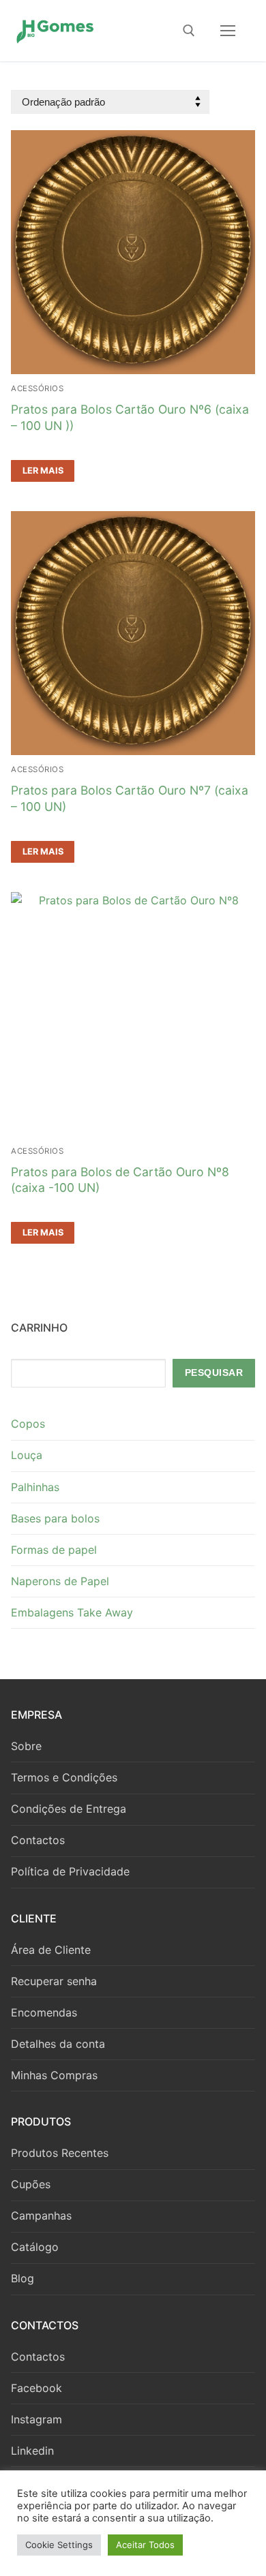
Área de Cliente (51, 1950)
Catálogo (35, 2247)
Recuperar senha (54, 1981)
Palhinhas (35, 1487)
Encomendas (44, 2012)
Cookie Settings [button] (59, 2545)
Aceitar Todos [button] (145, 2545)
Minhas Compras (54, 2075)
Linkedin (32, 2451)
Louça (27, 1455)
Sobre (26, 1746)
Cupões (31, 2184)
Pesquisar (214, 1373)
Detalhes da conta (58, 2044)
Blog (23, 2278)
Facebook (36, 2388)
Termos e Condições (64, 1777)
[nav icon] (228, 31)
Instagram (36, 2419)
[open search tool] (189, 31)
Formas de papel (54, 1550)
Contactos (38, 1840)
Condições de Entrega (69, 1809)
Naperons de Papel (60, 1581)
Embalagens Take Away (72, 1612)
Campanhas (41, 2215)
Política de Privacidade (70, 1871)
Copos (28, 1424)
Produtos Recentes (60, 2153)
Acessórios (37, 388)
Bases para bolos (55, 1518)
